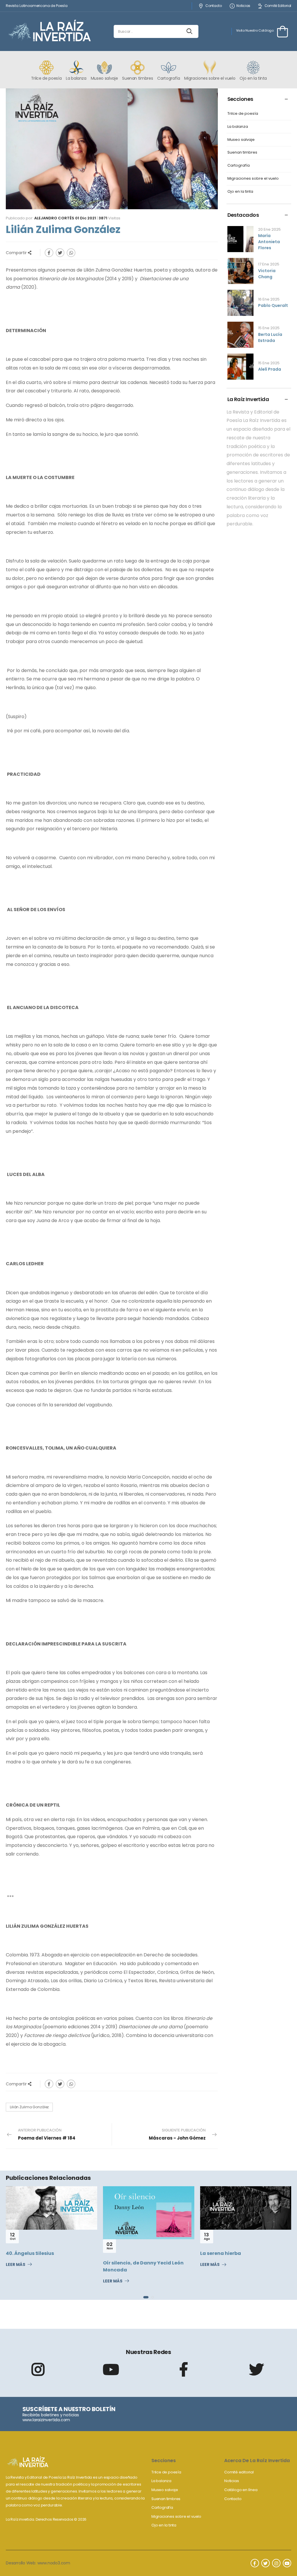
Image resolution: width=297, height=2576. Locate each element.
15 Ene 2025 (269, 328)
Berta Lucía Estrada (270, 337)
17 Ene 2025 (269, 264)
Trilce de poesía (243, 114)
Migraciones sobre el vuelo (253, 179)
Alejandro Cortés (54, 218)
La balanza (238, 127)
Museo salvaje (241, 140)
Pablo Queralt (273, 305)
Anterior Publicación (47, 2134)
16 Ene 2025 (269, 299)
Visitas (109, 218)
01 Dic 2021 (86, 218)
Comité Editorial (278, 6)
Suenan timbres (242, 153)
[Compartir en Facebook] (49, 253)
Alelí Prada (270, 369)
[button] (144, 2297)
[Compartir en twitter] (60, 253)
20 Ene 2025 (269, 229)
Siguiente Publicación (177, 2134)
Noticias (243, 6)
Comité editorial (239, 2472)
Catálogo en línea (241, 2490)
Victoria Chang (267, 274)
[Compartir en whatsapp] (71, 253)
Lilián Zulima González (29, 2107)
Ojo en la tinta (240, 192)
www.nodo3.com (54, 2563)
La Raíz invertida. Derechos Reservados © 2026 (46, 2519)
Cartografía (239, 166)
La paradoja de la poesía (231, 2253)
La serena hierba (123, 2253)
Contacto (213, 6)
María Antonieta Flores (269, 242)
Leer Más (16, 2281)
